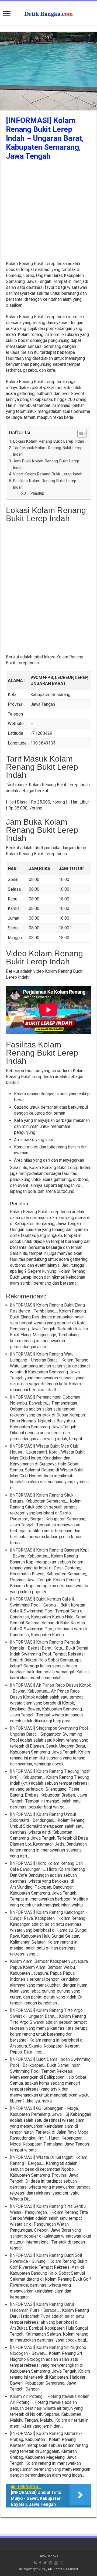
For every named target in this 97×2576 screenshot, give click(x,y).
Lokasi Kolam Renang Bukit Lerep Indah (48, 441)
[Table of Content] (82, 433)
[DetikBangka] (48, 13)
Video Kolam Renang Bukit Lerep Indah (48, 474)
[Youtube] (56, 2563)
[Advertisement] (48, 212)
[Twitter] (45, 2563)
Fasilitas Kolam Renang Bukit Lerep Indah (45, 484)
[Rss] (35, 2563)
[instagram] (61, 2563)
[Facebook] (40, 2563)
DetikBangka (48, 2556)
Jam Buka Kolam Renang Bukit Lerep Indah (46, 464)
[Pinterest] (51, 2563)
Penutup (37, 493)
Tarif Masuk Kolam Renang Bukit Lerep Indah (48, 451)
